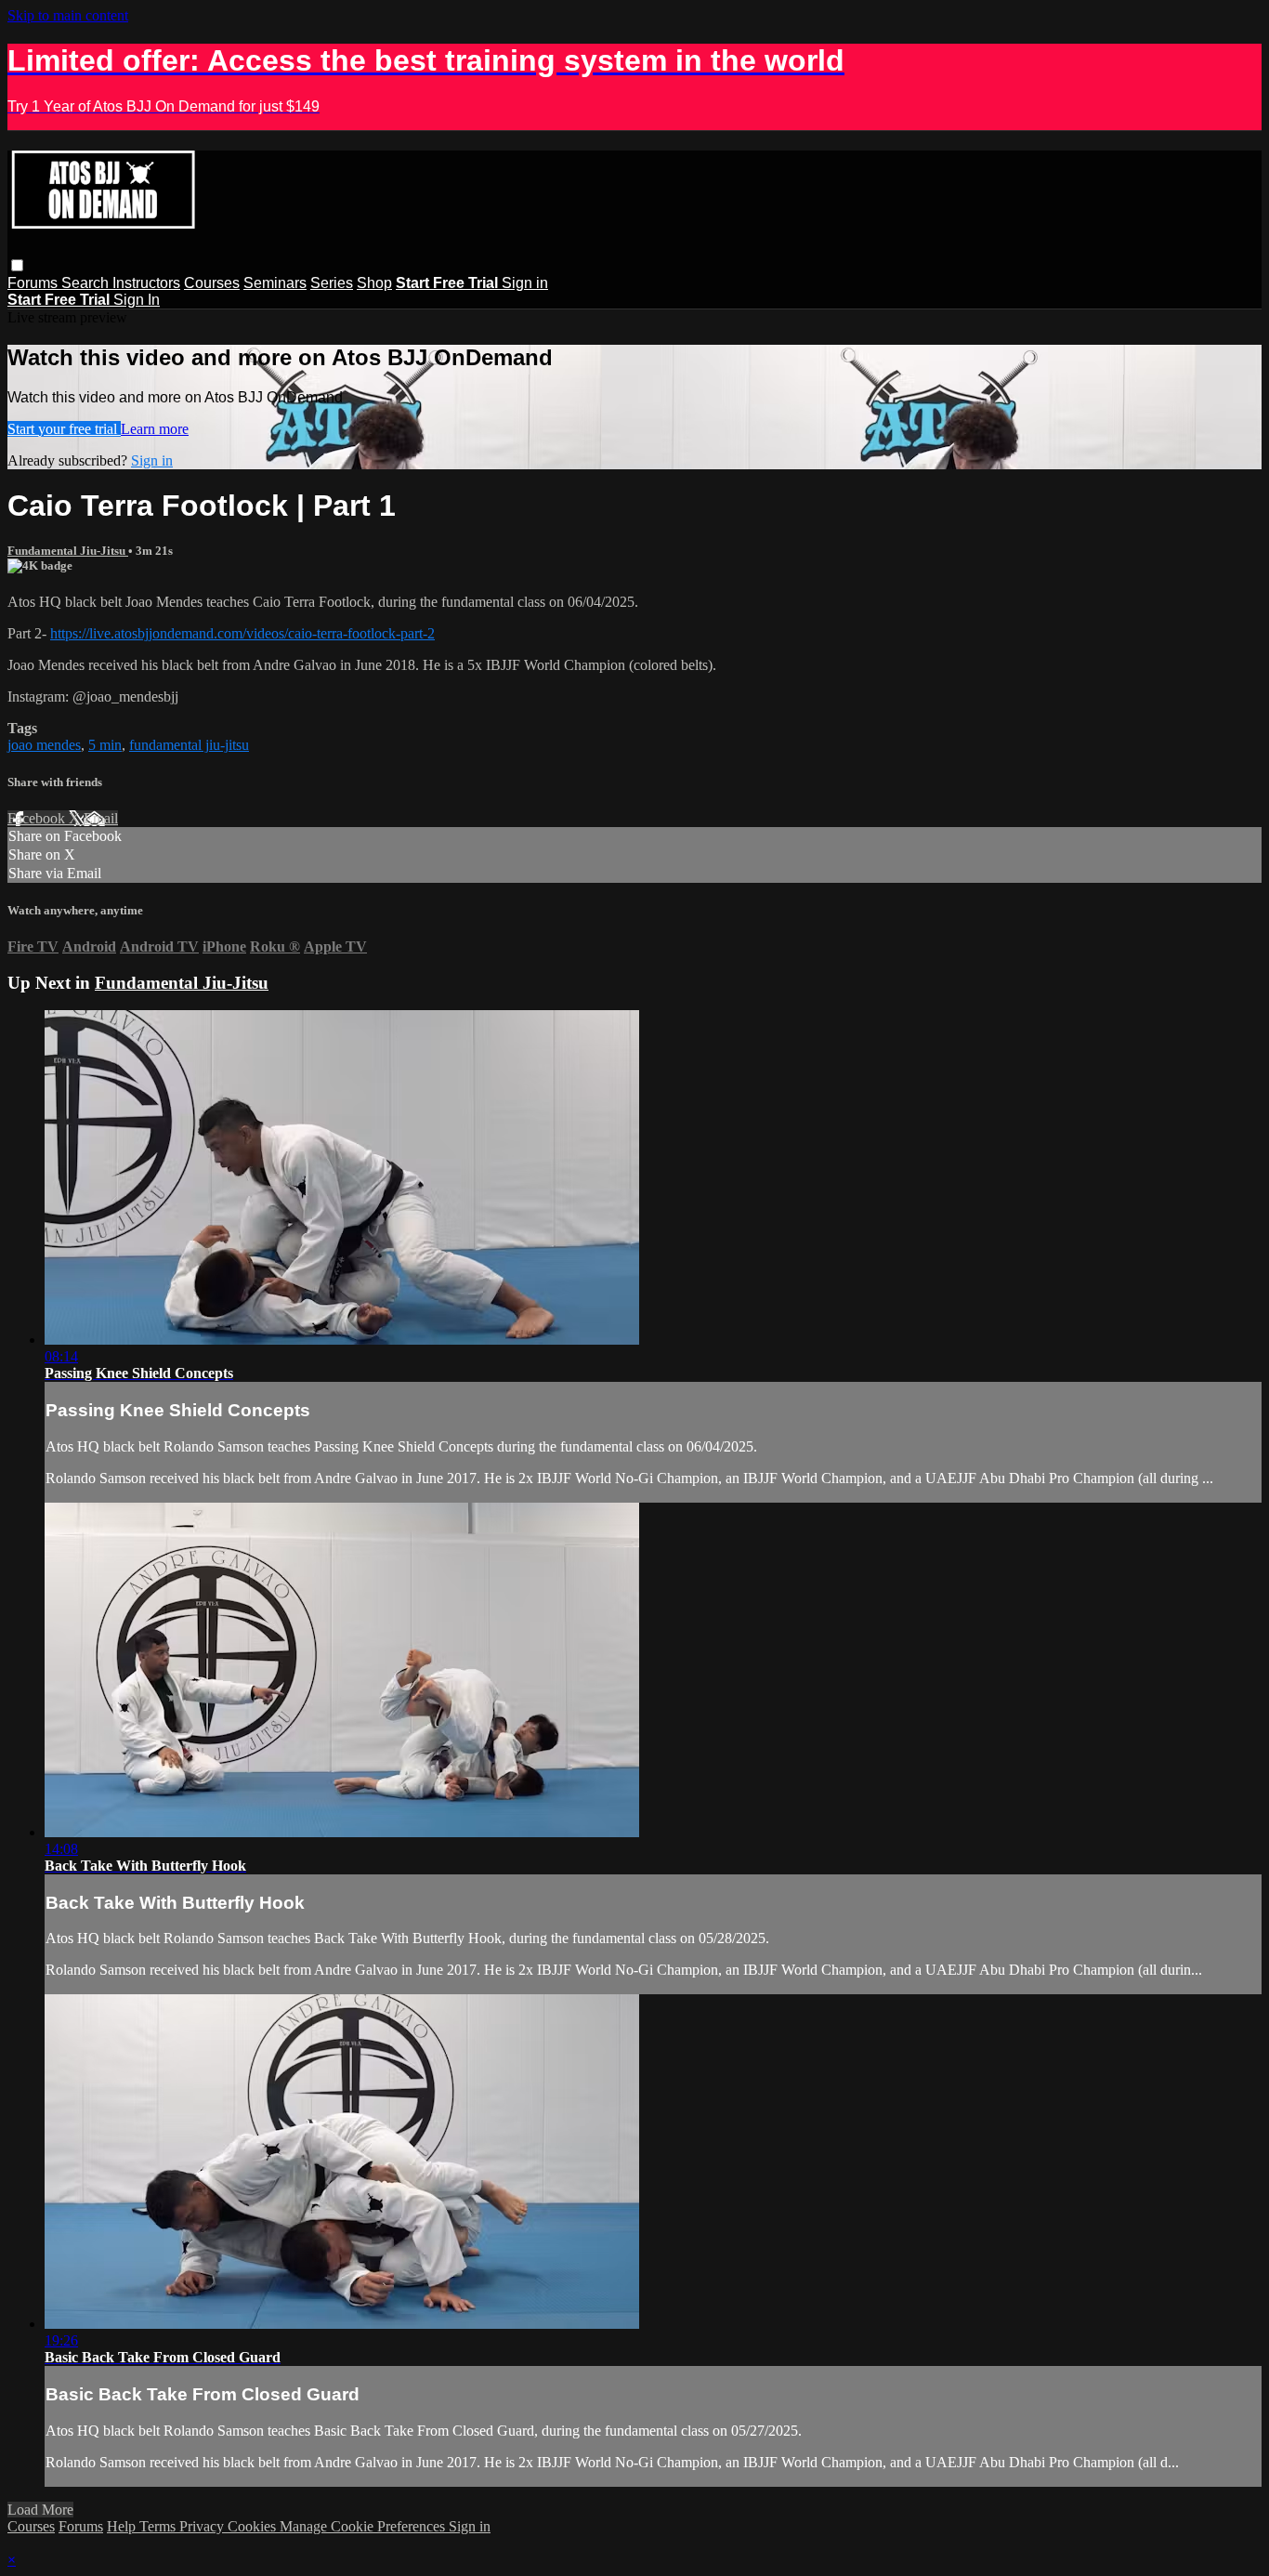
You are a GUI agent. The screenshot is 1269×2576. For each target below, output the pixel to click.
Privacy (203, 2526)
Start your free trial (64, 429)
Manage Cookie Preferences (364, 2526)
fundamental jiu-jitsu (189, 745)
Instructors (146, 283)
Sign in (525, 283)
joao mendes (44, 745)
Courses (212, 283)
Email (101, 818)
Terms (159, 2526)
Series (332, 283)
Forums (34, 283)
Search (87, 283)
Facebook (38, 818)
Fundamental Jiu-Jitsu (68, 551)
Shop (374, 283)
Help (123, 2526)
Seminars (275, 283)
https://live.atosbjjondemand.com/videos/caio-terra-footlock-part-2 (242, 633)
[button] (17, 265)
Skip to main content (68, 15)
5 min (105, 745)
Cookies (254, 2526)
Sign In (137, 300)
